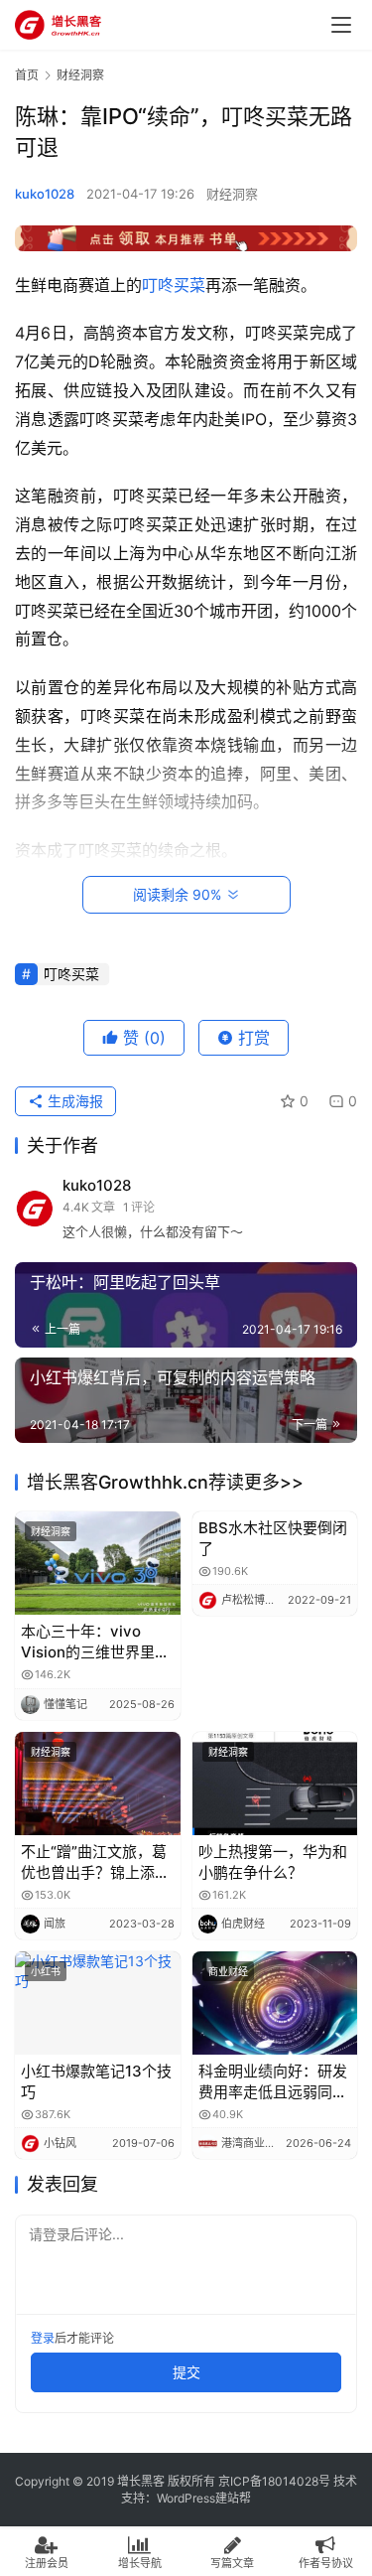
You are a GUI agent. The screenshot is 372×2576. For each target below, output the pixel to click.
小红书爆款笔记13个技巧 (96, 2081)
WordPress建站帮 (204, 2498)
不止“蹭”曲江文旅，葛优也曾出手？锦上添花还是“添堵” (95, 1862)
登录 (43, 2338)
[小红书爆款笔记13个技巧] (98, 2003)
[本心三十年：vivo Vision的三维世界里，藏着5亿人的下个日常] (98, 1563)
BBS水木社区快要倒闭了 (273, 1538)
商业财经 (228, 1971)
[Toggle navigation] (341, 25)
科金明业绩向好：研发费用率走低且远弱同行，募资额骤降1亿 (273, 2082)
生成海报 (73, 1101)
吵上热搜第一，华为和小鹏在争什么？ (273, 1862)
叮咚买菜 (174, 285)
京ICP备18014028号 (274, 2481)
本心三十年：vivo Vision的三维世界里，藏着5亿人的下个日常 (95, 1642)
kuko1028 (45, 194)
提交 (186, 2372)
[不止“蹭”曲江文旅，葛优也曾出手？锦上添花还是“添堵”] (98, 1784)
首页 (27, 75)
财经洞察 (232, 194)
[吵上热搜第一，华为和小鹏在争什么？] (275, 1784)
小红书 (46, 1971)
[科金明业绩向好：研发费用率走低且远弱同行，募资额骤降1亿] (275, 2003)
